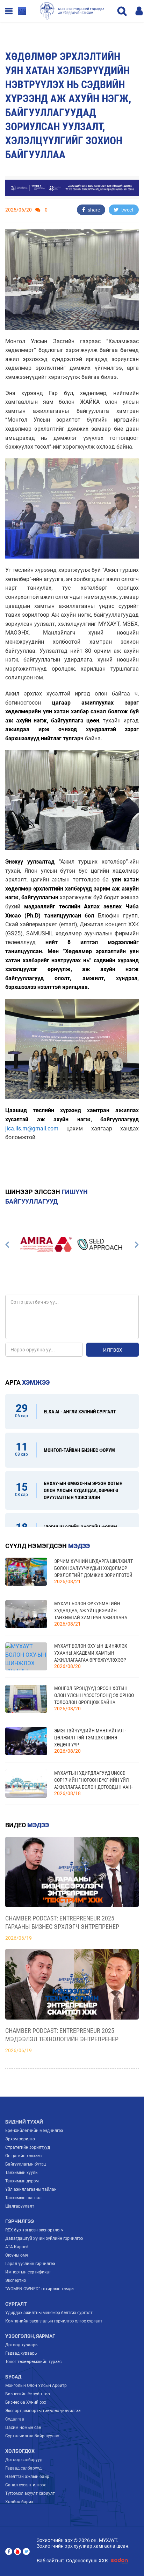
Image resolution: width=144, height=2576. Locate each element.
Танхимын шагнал (23, 2198)
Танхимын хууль (21, 2173)
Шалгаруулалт (20, 2206)
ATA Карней (17, 2247)
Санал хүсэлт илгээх (26, 2485)
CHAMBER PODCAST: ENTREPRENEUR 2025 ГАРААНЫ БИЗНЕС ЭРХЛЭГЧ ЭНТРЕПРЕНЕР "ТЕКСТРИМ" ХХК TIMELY (62, 1923)
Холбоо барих (19, 2502)
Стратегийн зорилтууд (28, 2147)
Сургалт (16, 2304)
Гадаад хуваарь (21, 2353)
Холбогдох (20, 2451)
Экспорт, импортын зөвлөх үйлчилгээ (43, 2411)
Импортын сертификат (28, 2272)
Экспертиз (16, 2280)
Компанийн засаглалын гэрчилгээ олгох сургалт (54, 2321)
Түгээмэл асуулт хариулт (30, 2493)
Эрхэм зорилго (20, 2139)
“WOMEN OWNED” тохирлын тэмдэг (40, 2289)
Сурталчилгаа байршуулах (32, 2436)
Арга (27, 1382)
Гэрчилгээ (20, 2221)
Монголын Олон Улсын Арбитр (36, 2385)
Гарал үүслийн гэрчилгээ (30, 2264)
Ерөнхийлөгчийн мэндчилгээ (34, 2131)
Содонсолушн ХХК (87, 2561)
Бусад (13, 2377)
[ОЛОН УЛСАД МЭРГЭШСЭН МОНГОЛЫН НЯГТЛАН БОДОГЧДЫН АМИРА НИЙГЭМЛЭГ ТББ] (45, 1244)
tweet (127, 210)
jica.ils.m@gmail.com (32, 1128)
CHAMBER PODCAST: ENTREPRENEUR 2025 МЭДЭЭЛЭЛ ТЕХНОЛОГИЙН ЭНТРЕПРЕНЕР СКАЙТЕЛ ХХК (62, 2035)
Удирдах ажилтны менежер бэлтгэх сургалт (49, 2313)
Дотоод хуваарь (21, 2345)
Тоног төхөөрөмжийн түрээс (33, 2362)
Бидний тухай (24, 2122)
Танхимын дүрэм (22, 2181)
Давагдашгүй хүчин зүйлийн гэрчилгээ (44, 2238)
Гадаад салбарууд (23, 2468)
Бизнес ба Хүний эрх (26, 2402)
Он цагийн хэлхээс (23, 2156)
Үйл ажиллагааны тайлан (31, 2189)
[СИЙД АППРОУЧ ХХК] (99, 1244)
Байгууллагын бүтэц (26, 2164)
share (93, 210)
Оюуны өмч (17, 2255)
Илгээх (113, 1350)
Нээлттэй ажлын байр (27, 2477)
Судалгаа (15, 2419)
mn (22, 11)
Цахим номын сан (23, 2428)
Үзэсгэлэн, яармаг (30, 2336)
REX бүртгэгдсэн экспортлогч (34, 2230)
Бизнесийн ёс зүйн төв (28, 2394)
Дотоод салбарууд (24, 2460)
